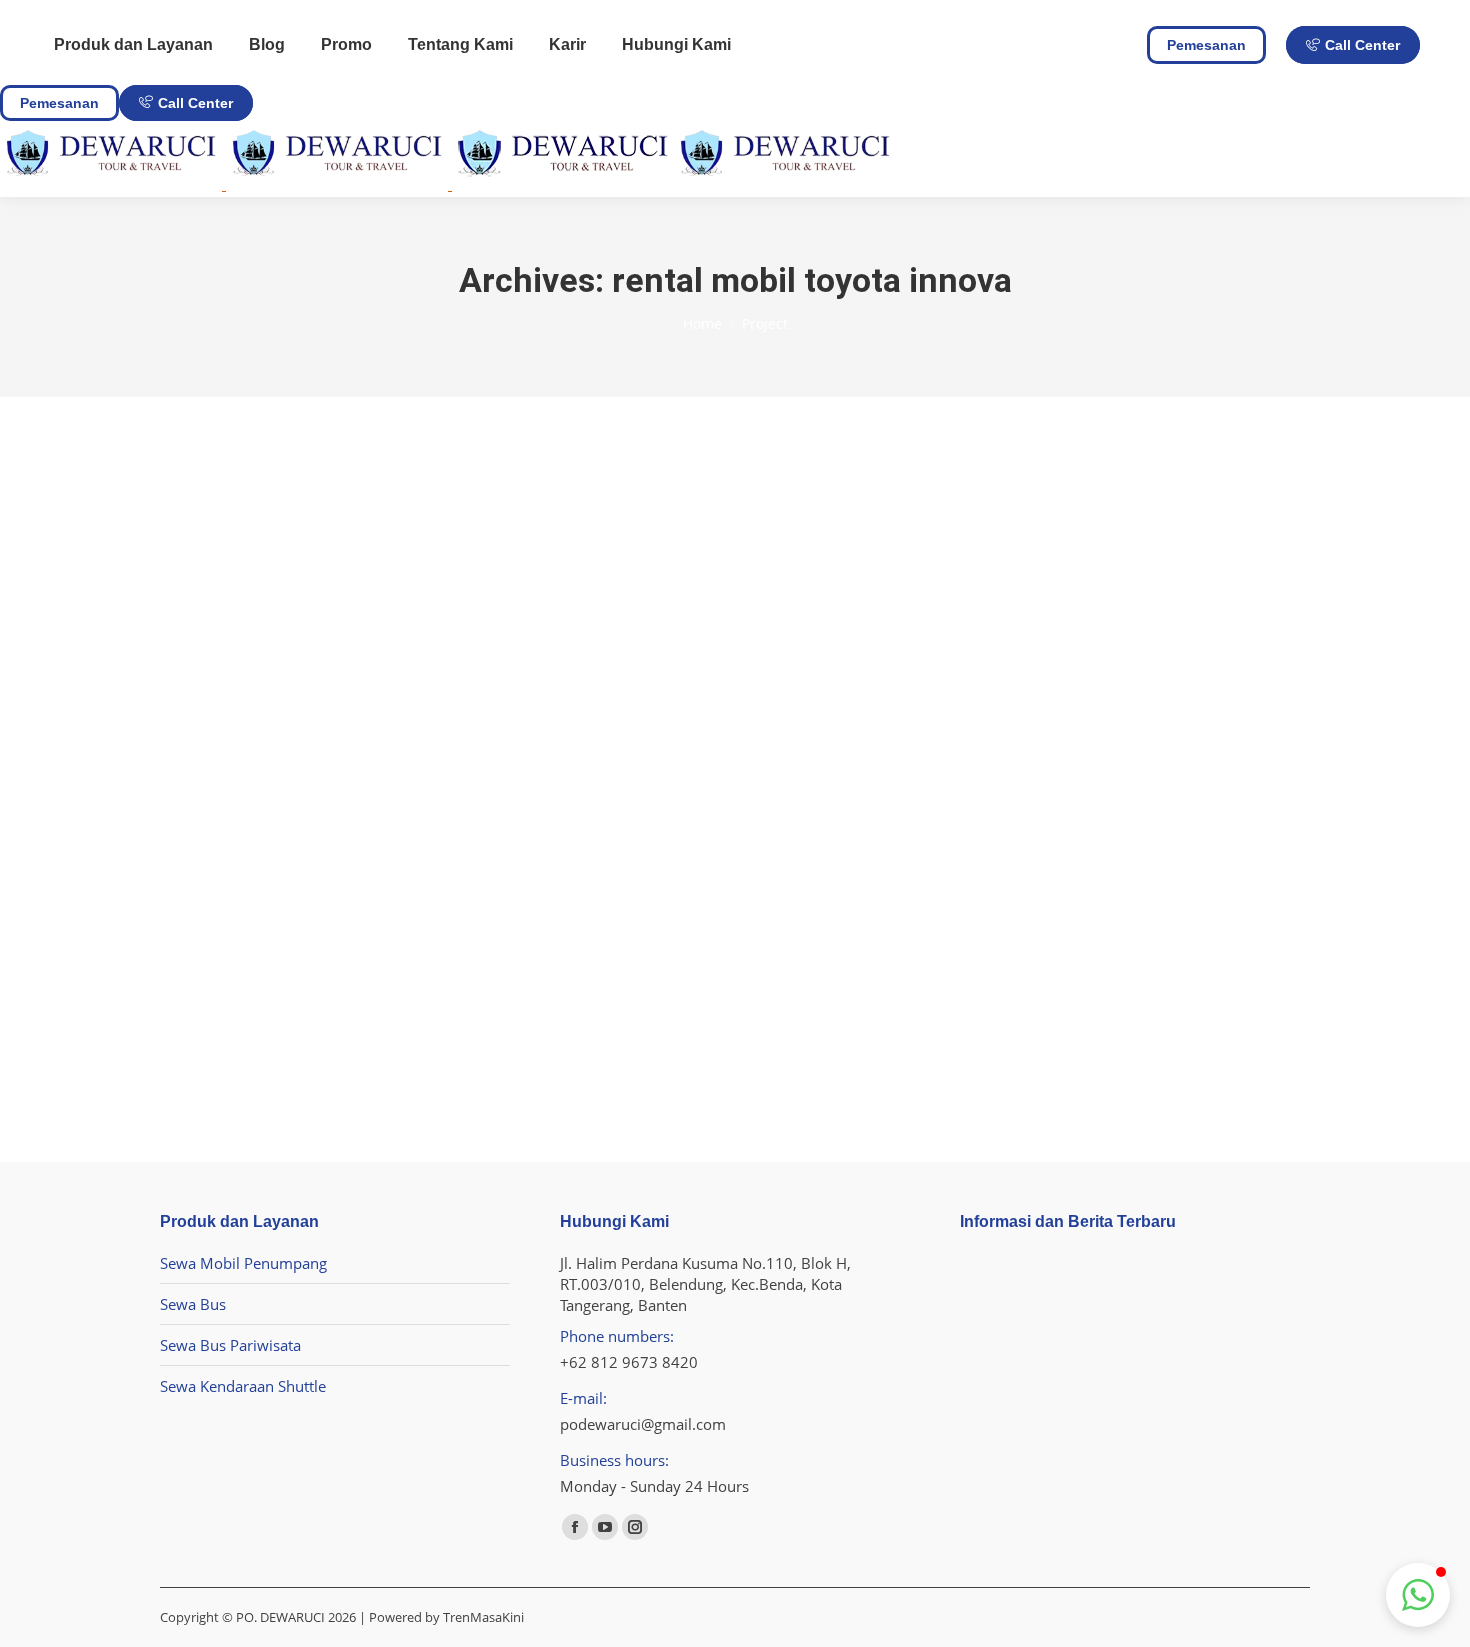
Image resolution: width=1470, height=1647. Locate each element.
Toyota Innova (252, 798)
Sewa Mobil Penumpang (243, 1263)
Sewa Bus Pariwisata (230, 1345)
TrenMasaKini (483, 1617)
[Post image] (344, 661)
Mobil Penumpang (357, 830)
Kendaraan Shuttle (240, 830)
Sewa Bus (193, 1304)
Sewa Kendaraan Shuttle (243, 1386)
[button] (1418, 1595)
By (451, 830)
